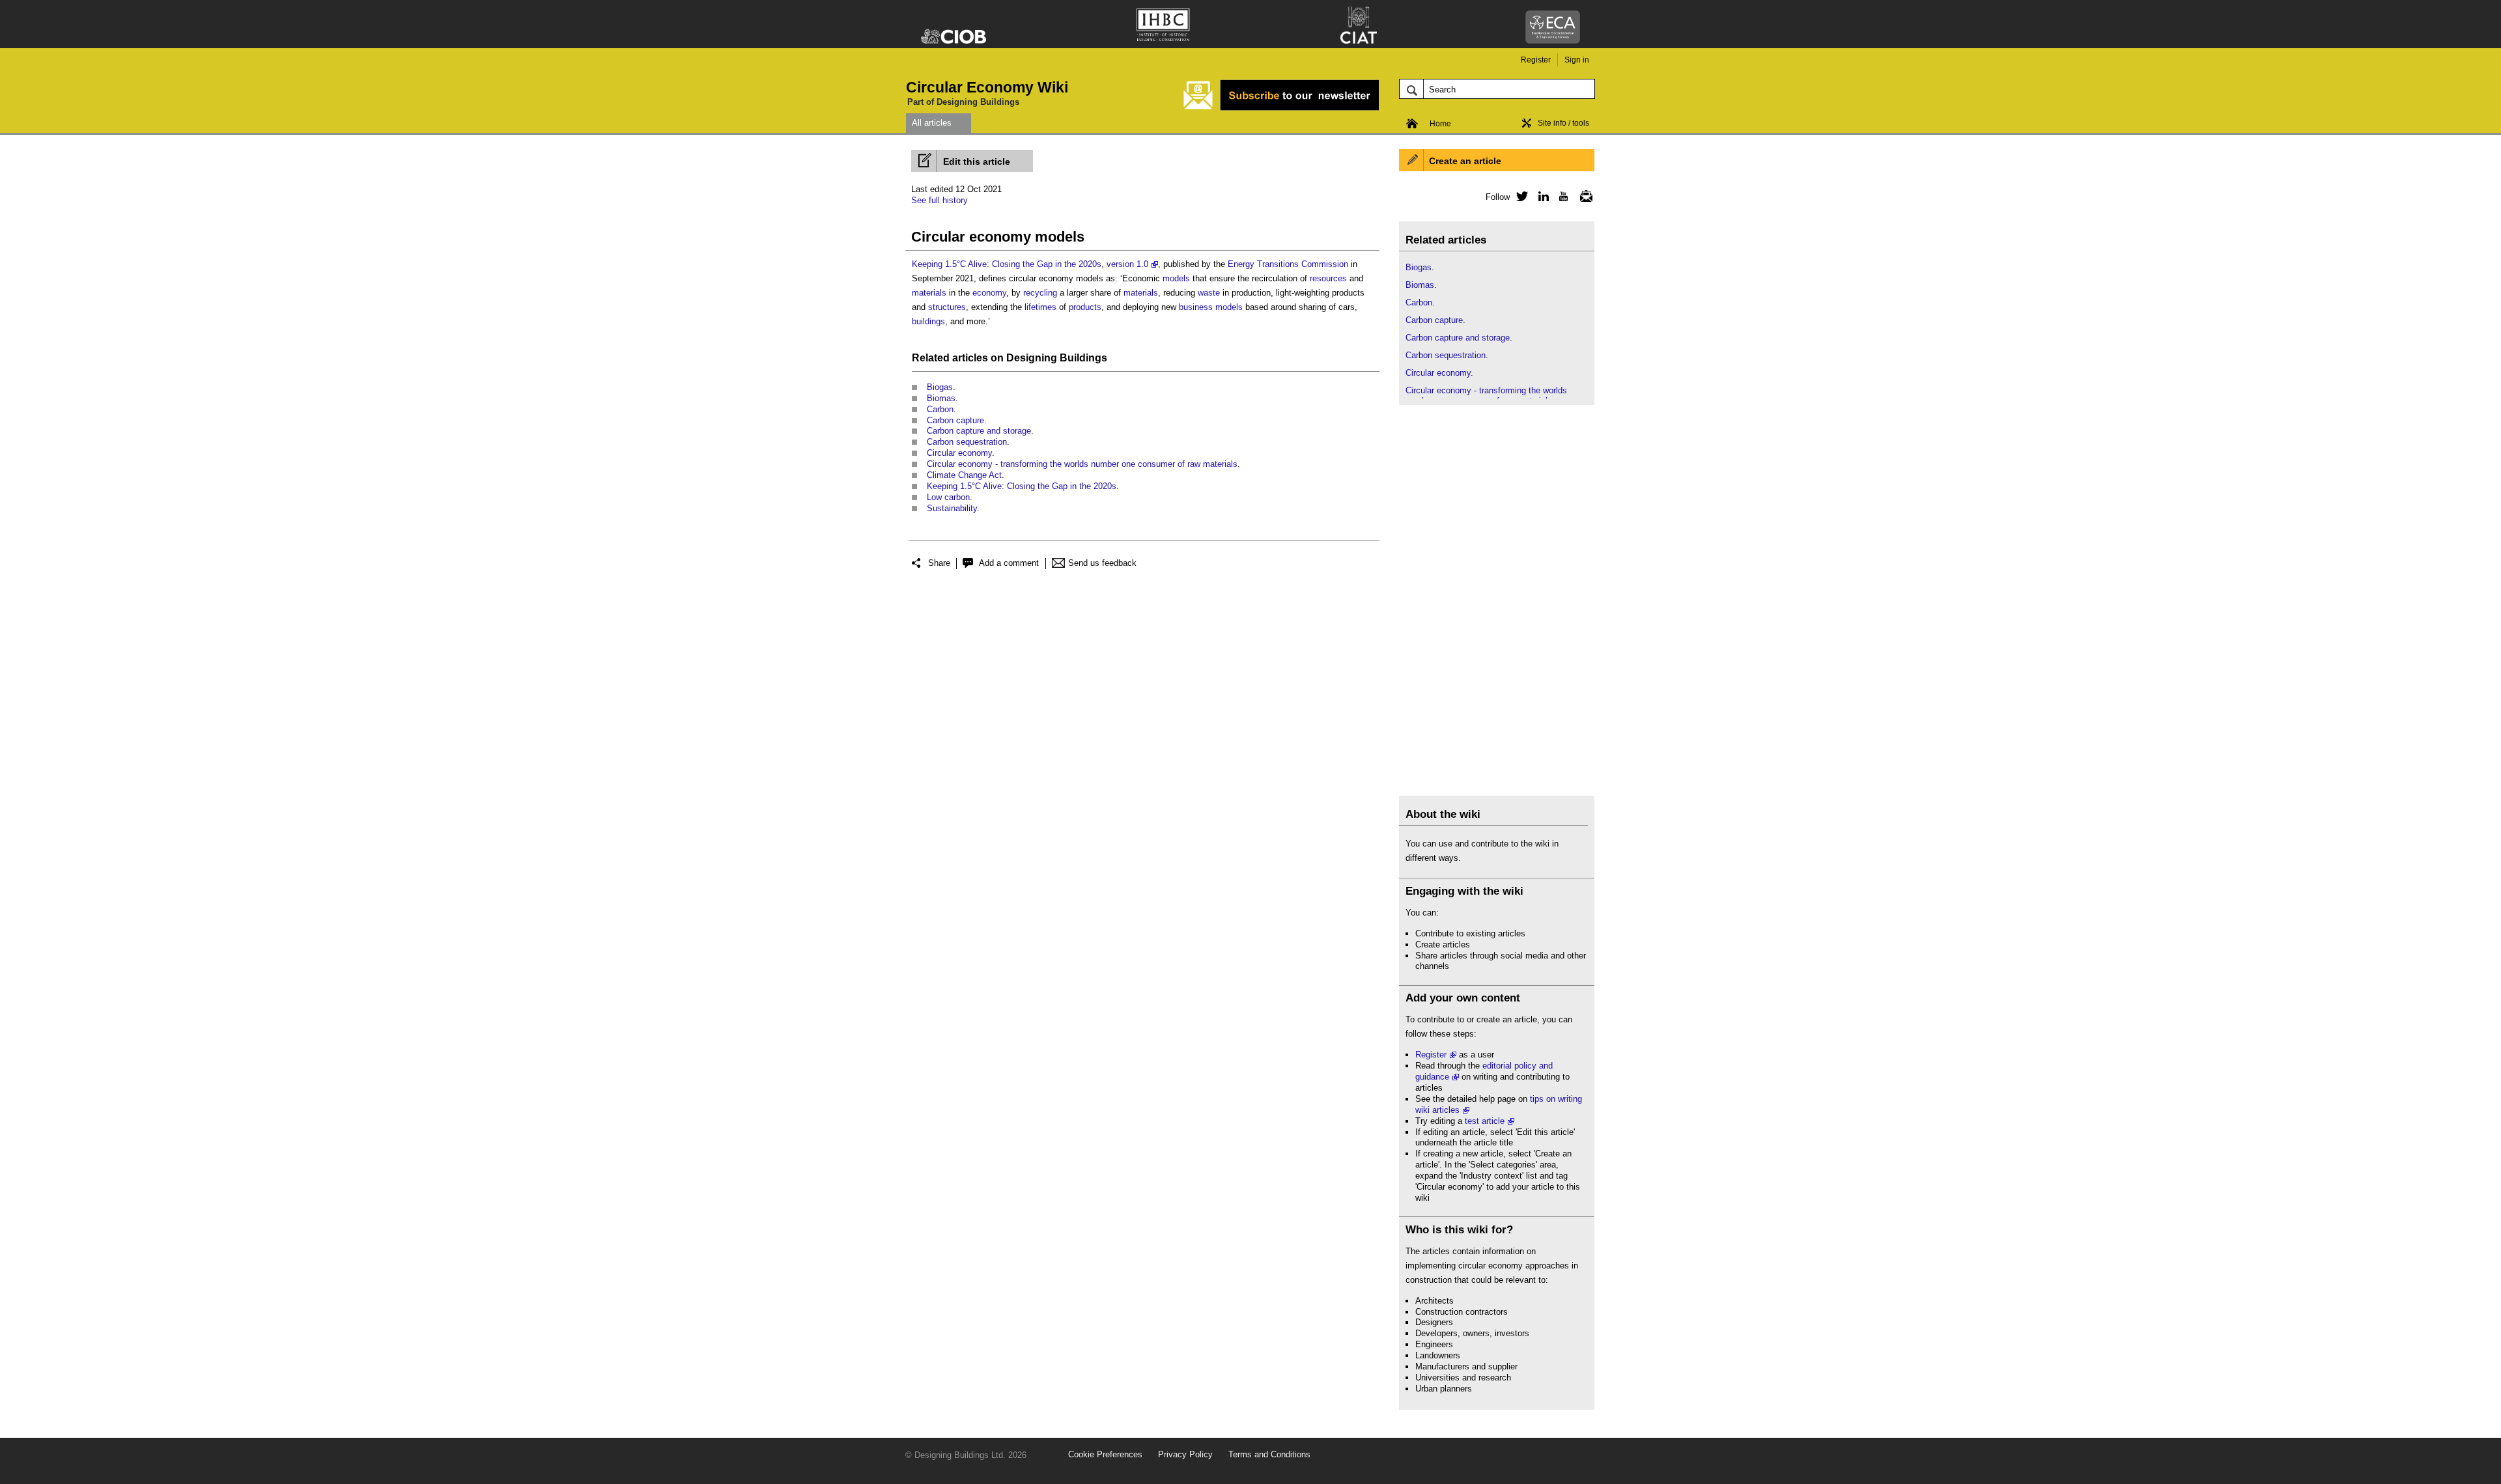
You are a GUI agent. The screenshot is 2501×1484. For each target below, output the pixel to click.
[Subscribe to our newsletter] (1281, 108)
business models (1211, 307)
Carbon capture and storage (979, 431)
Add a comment (1009, 563)
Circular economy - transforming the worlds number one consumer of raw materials (1082, 464)
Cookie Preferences (1105, 1454)
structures (947, 307)
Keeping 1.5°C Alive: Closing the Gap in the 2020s (1022, 486)
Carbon (940, 409)
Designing (1032, 358)
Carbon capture (955, 420)
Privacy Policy (1185, 1454)
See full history (940, 200)
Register (1536, 60)
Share (939, 563)
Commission (1325, 264)
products (1085, 307)
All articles (932, 123)
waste (1209, 293)
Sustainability (952, 508)
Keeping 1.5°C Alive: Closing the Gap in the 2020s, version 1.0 (1030, 264)
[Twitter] (1520, 196)
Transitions (1278, 264)
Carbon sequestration (967, 442)
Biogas (940, 387)
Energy (1241, 264)
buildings (928, 321)
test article (1485, 1121)
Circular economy (959, 453)
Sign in (1577, 60)
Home (1440, 124)
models (1176, 278)
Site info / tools (1563, 123)
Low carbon (948, 497)
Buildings (1083, 358)
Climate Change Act (964, 475)
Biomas (941, 398)
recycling (1040, 293)
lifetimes (1040, 307)
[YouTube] (1562, 196)
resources (1328, 278)
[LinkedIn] (1541, 196)
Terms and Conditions (1269, 1454)
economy (989, 293)
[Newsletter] (1583, 196)
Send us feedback (1102, 563)
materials (929, 293)
